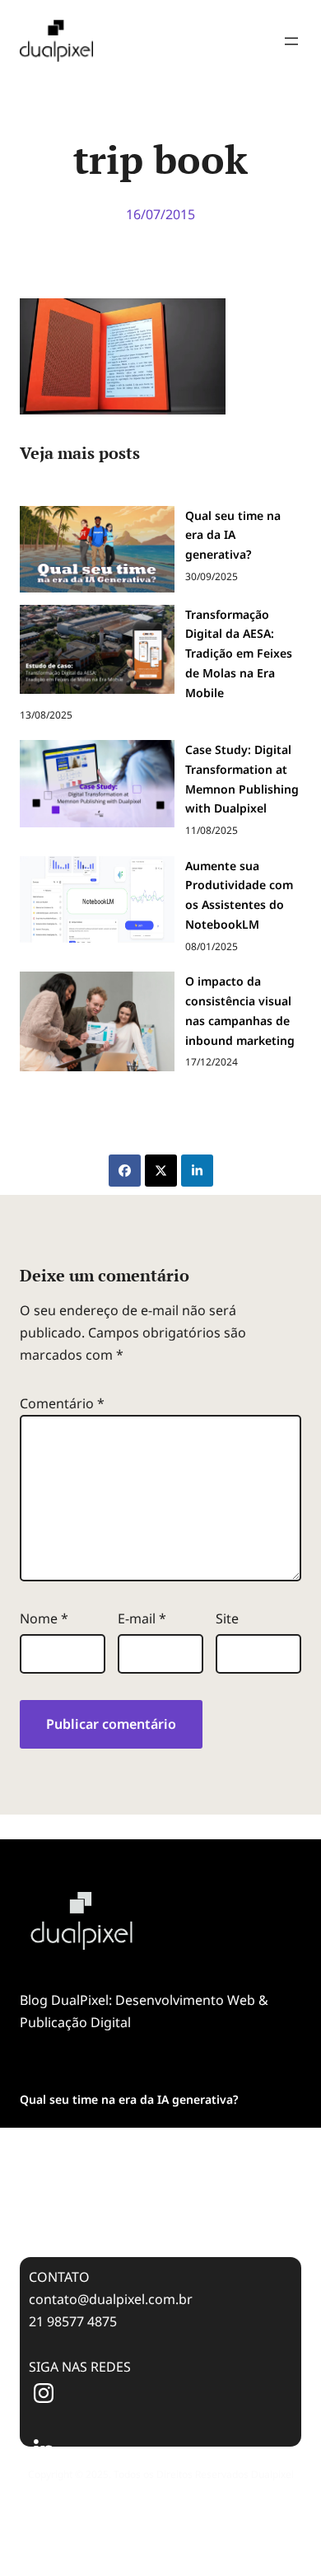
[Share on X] (161, 1171)
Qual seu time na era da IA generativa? (129, 2099)
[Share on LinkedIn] (197, 1171)
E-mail (142, 1618)
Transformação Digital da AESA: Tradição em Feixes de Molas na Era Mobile (144, 2145)
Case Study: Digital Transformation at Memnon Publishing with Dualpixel (152, 2201)
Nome (44, 1618)
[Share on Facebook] (125, 1171)
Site (227, 1618)
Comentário (62, 1403)
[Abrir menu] (291, 41)
